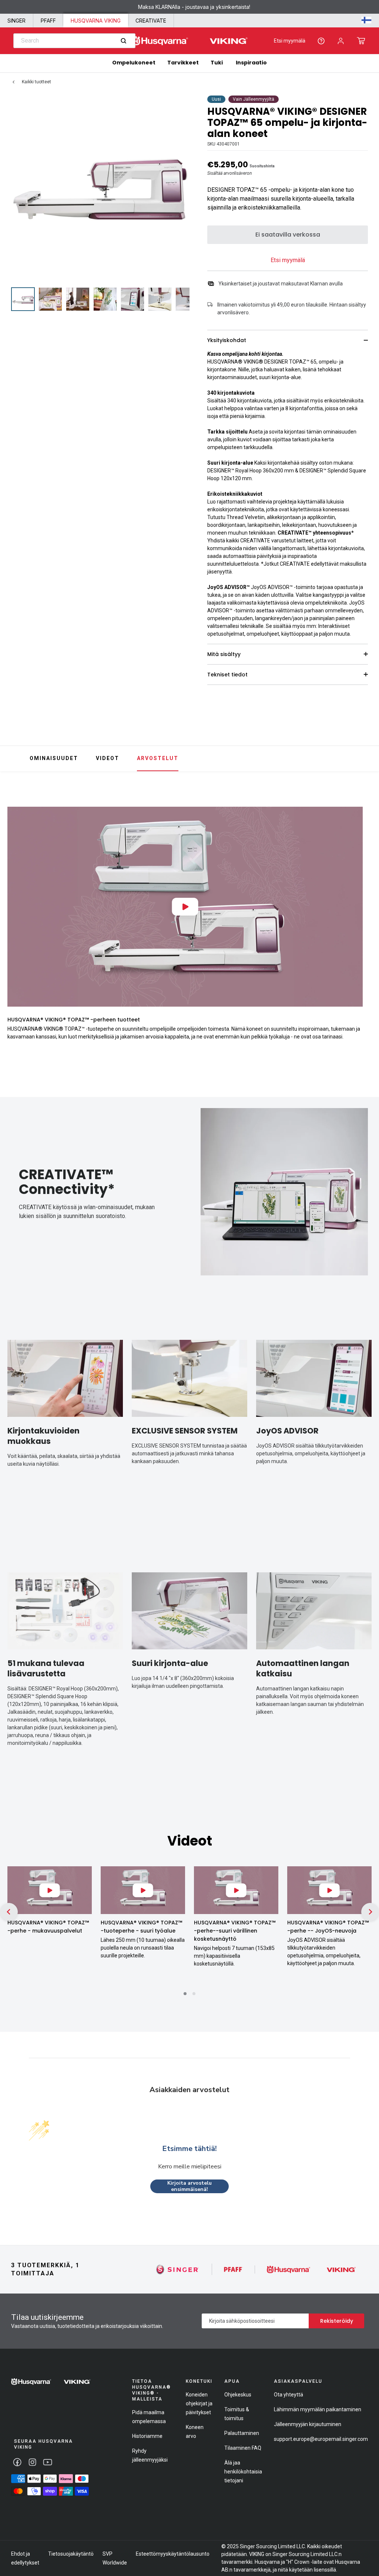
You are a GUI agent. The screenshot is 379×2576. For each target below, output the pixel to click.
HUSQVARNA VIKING (96, 21)
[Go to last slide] (9, 1912)
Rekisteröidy (337, 2321)
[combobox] (74, 41)
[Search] (123, 41)
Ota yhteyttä (289, 2395)
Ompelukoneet (134, 63)
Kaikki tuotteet (36, 82)
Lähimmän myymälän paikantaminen (318, 2409)
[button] (361, 41)
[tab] (185, 1994)
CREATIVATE (151, 21)
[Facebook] (17, 2462)
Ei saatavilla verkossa (288, 235)
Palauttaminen (242, 2433)
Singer (16, 21)
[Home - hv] (189, 41)
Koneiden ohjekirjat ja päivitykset (199, 2403)
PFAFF (48, 21)
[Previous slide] (9, 896)
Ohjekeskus (238, 2395)
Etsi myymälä (290, 41)
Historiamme (147, 2436)
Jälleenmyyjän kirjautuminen (308, 2424)
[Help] (321, 41)
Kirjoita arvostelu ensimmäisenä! (189, 2186)
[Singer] (177, 2269)
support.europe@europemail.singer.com (321, 2439)
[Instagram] (32, 2462)
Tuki (217, 63)
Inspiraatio (251, 63)
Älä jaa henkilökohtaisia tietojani (243, 2472)
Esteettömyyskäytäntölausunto (173, 2554)
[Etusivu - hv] (51, 2382)
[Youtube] (48, 2462)
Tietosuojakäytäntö (71, 2554)
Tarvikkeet (183, 63)
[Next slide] (370, 896)
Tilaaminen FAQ (243, 2448)
